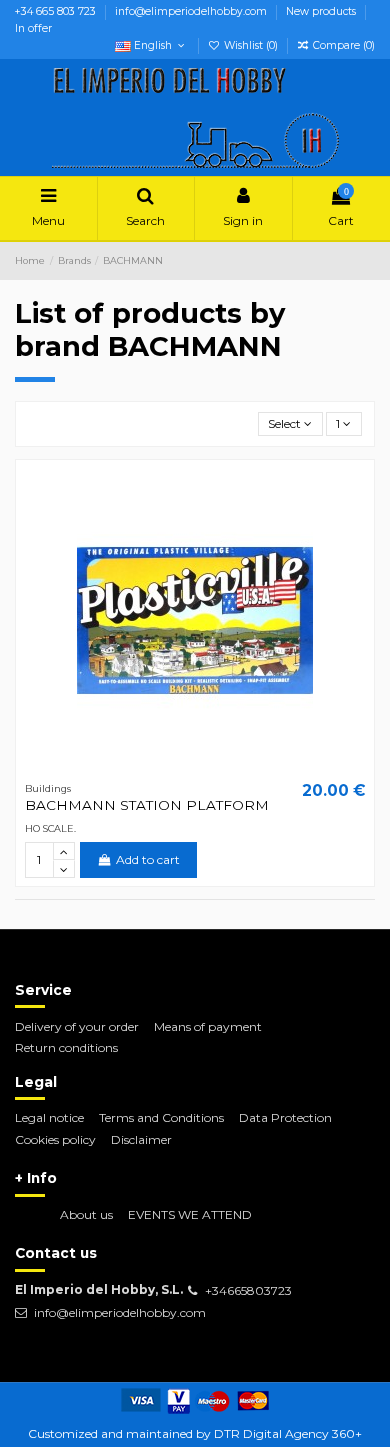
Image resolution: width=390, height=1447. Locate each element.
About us (86, 1214)
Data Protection (285, 1117)
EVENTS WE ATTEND (190, 1214)
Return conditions (66, 1047)
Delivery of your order (77, 1026)
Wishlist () (251, 45)
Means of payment (208, 1026)
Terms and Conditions (161, 1117)
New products (322, 11)
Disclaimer (141, 1139)
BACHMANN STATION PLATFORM (147, 805)
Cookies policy (55, 1139)
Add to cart (148, 859)
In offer (33, 28)
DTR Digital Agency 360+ (288, 1433)
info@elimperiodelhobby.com (192, 11)
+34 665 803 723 (57, 11)
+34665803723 (248, 1290)
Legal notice (49, 1117)
